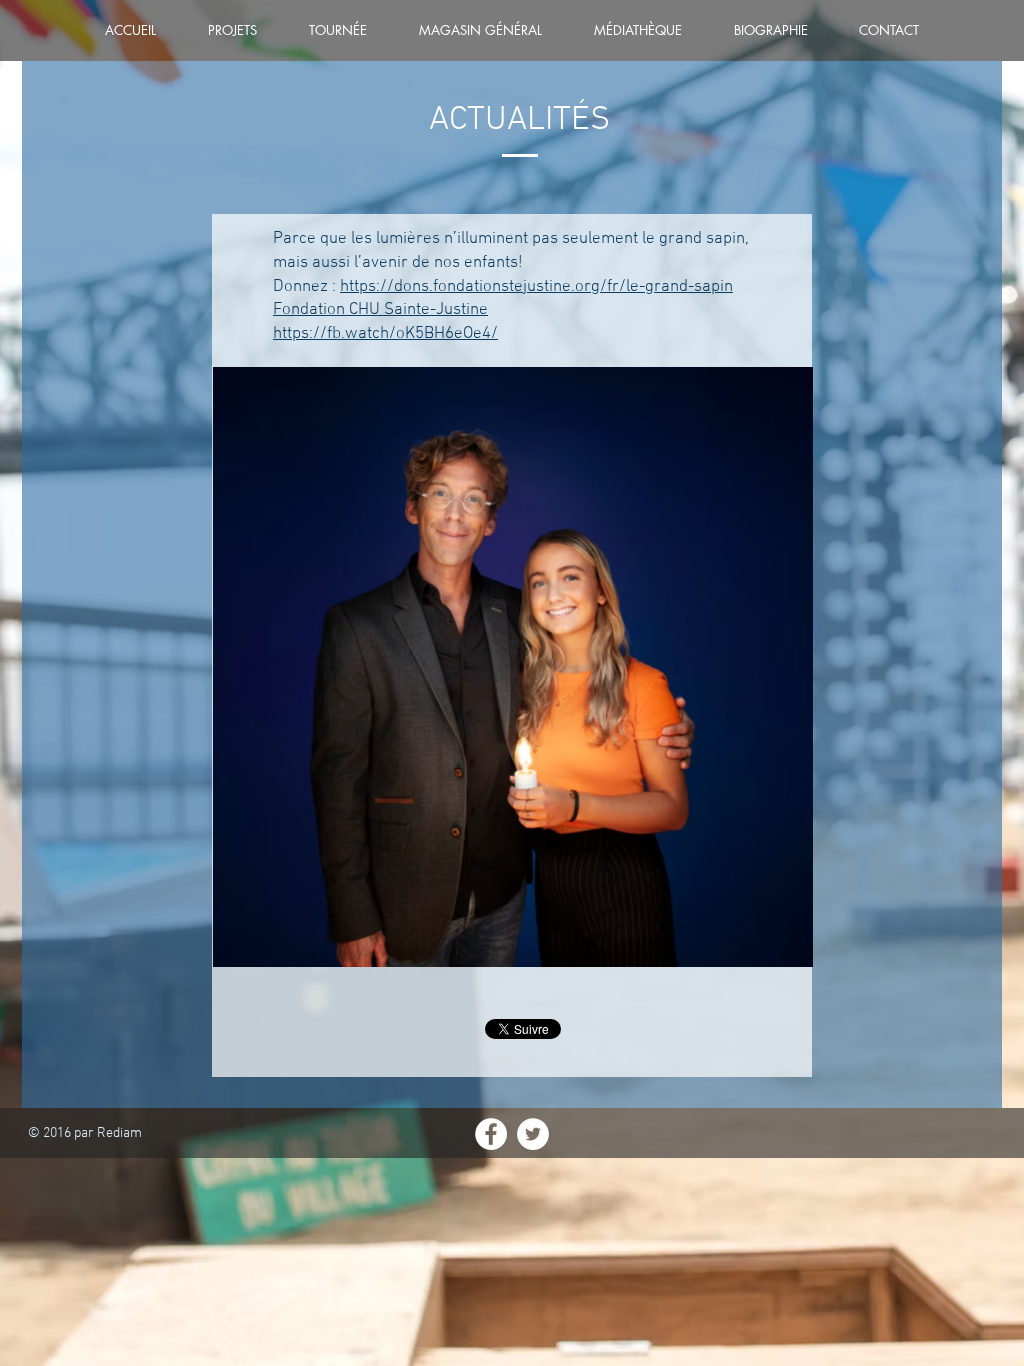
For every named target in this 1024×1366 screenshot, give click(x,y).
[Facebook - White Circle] (491, 1134)
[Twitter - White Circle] (533, 1134)
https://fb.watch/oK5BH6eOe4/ (385, 334)
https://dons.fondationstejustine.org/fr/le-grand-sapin (536, 287)
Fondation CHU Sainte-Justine (380, 310)
